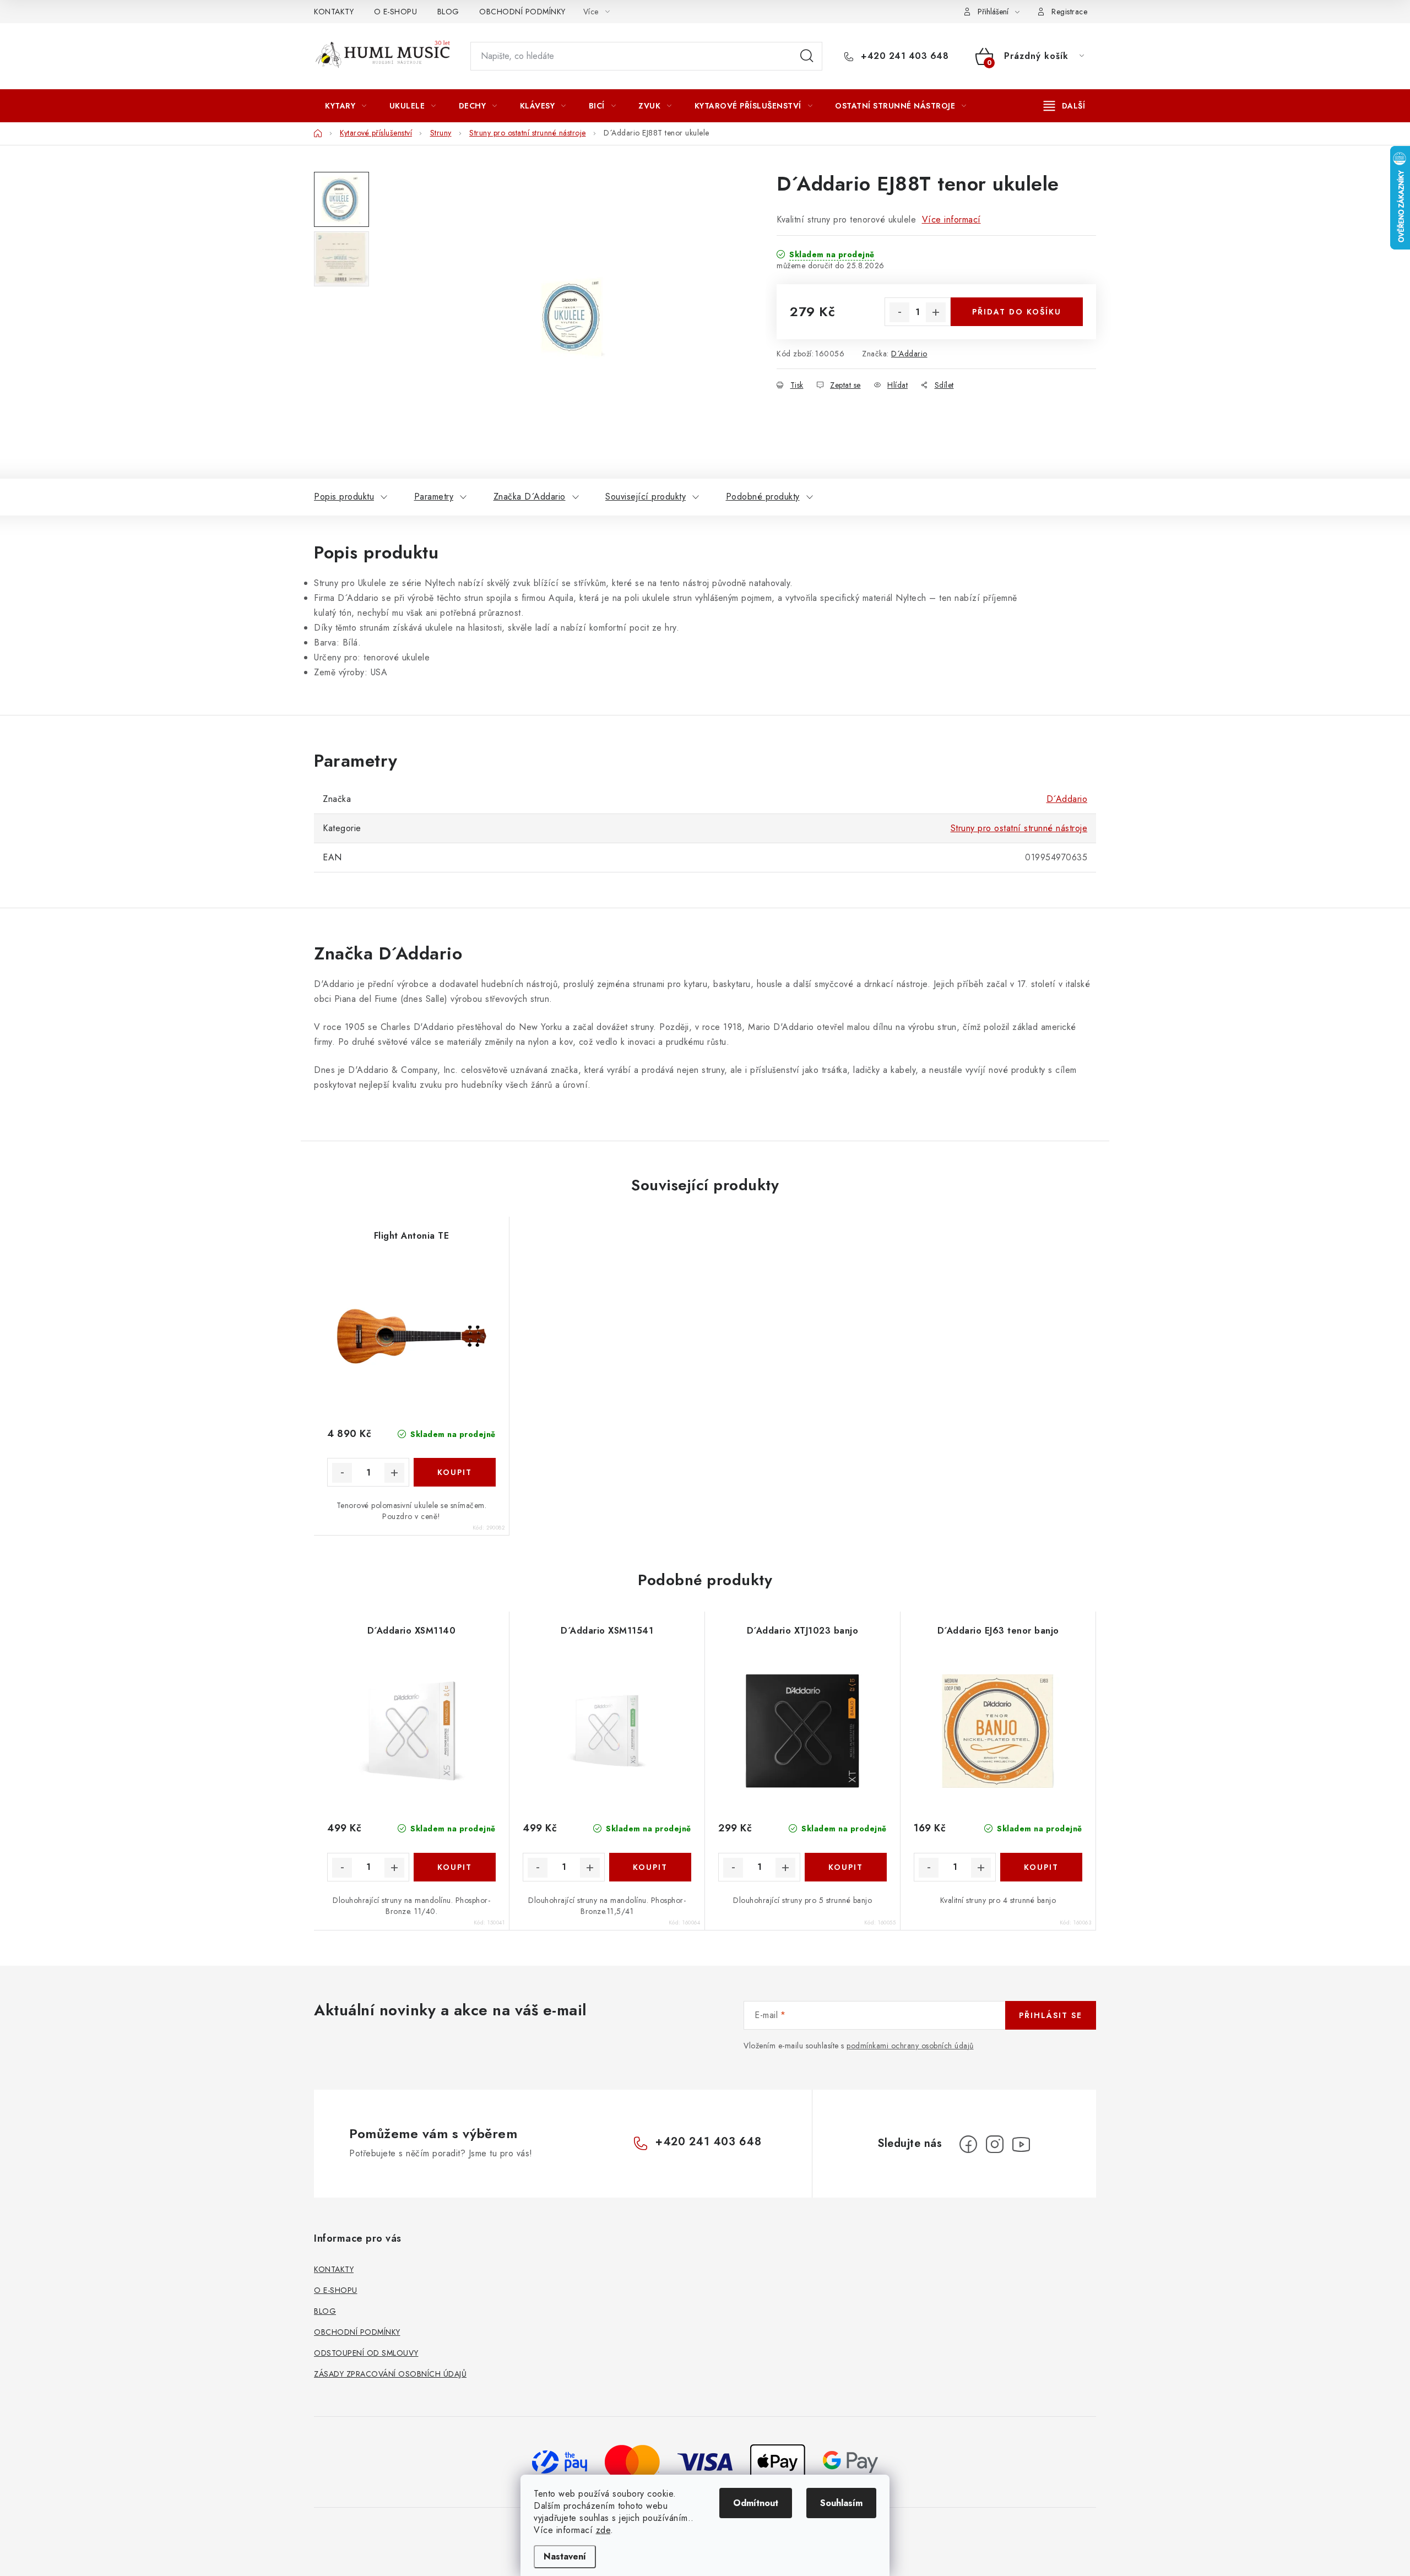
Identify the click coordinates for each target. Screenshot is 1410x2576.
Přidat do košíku (1017, 312)
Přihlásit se (1051, 2015)
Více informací (951, 219)
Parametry (434, 497)
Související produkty (646, 497)
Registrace (1069, 12)
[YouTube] (1021, 2144)
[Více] (1064, 106)
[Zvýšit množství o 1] (936, 312)
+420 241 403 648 (903, 56)
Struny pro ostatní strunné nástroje (1019, 828)
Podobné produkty (763, 497)
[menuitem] (346, 106)
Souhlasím (841, 2503)
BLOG (448, 12)
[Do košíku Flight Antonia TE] (455, 1472)
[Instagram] (995, 2144)
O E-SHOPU (396, 12)
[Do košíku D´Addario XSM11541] (650, 1867)
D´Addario (909, 354)
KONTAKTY (334, 12)
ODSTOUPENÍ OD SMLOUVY (366, 2353)
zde (603, 2530)
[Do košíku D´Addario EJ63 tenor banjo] (1041, 1867)
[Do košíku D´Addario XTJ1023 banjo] (846, 1867)
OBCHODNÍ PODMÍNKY (522, 12)
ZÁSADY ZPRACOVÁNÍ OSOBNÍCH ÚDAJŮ (390, 2374)
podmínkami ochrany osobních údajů (910, 2046)
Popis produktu (344, 497)
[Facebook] (968, 2144)
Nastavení (565, 2556)
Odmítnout (756, 2503)
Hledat (807, 56)
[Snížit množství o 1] (899, 312)
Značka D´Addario (530, 497)
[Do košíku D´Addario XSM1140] (455, 1867)
